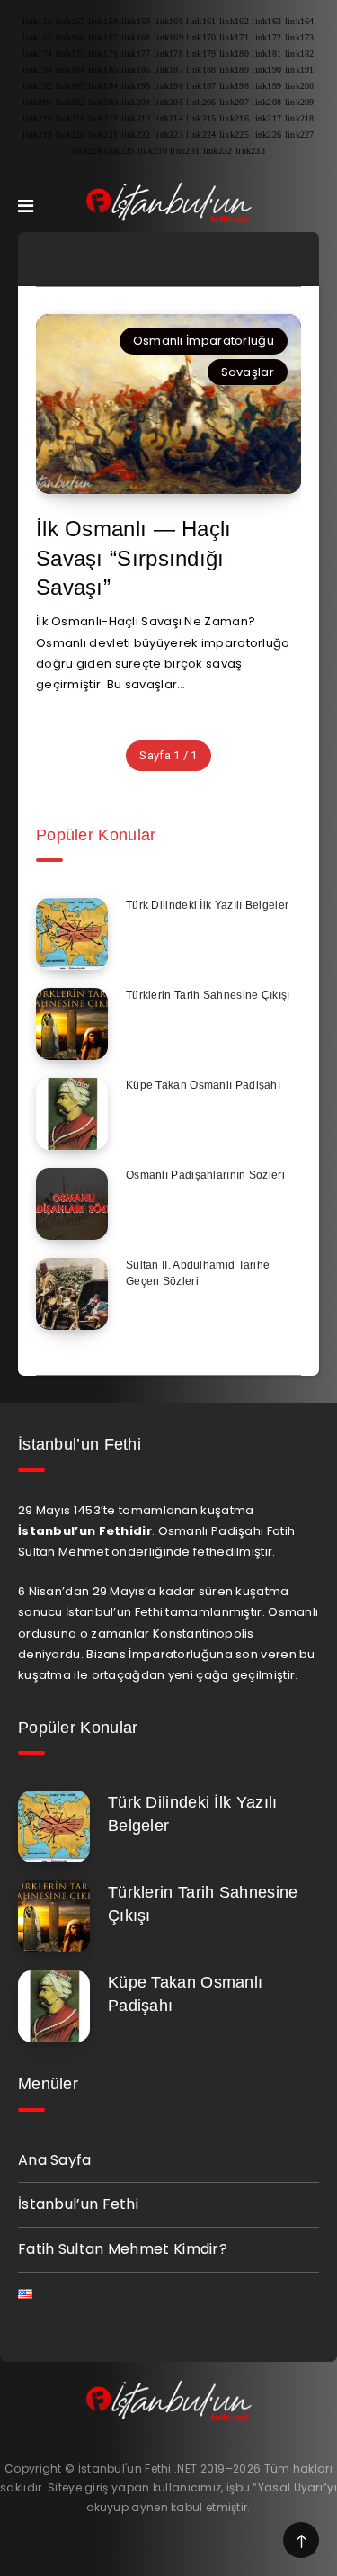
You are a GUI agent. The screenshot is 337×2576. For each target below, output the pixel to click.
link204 (136, 102)
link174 (37, 54)
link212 (103, 118)
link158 (103, 21)
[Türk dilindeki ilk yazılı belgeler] (72, 934)
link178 (168, 54)
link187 (168, 70)
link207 (234, 102)
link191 (300, 70)
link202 (71, 102)
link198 (234, 86)
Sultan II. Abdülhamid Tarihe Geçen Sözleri (198, 1273)
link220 (71, 135)
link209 (300, 102)
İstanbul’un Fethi (78, 2204)
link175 (71, 54)
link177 (136, 54)
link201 (37, 102)
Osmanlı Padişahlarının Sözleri (205, 1175)
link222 (136, 135)
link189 (234, 70)
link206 (201, 102)
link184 (71, 70)
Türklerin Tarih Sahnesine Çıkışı (208, 995)
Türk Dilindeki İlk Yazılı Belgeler (207, 905)
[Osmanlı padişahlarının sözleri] (72, 1204)
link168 (136, 37)
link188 (201, 70)
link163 (266, 21)
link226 (266, 135)
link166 (71, 37)
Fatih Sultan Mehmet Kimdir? (123, 2249)
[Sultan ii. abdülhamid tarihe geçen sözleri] (72, 1294)
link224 (201, 135)
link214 (168, 118)
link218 (300, 118)
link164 (300, 21)
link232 (218, 151)
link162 (234, 21)
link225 (234, 135)
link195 (136, 86)
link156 (37, 21)
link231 (185, 151)
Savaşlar (248, 372)
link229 (119, 151)
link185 (103, 70)
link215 (201, 118)
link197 (201, 86)
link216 (234, 118)
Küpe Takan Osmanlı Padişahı (203, 1085)
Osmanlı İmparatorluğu (204, 341)
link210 (37, 118)
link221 (103, 135)
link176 (103, 54)
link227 (300, 135)
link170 (201, 37)
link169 (168, 37)
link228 (87, 151)
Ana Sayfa (55, 2160)
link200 (300, 86)
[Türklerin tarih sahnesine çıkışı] (72, 1024)
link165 (37, 37)
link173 (300, 37)
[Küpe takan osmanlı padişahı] (72, 1114)
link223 (168, 135)
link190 (266, 70)
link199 (266, 86)
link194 (103, 86)
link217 (266, 118)
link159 (136, 21)
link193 (71, 86)
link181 (266, 54)
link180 (234, 54)
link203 (103, 102)
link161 (201, 21)
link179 (201, 54)
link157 (71, 21)
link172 (266, 37)
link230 (152, 151)
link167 (103, 37)
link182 (300, 54)
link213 (136, 118)
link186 (136, 70)
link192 (37, 86)
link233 (250, 151)
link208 (266, 102)
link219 (37, 135)
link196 (168, 86)
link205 (168, 102)
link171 (234, 37)
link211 (71, 118)
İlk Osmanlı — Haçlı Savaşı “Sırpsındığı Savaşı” (134, 558)
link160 (168, 21)
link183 (37, 70)
